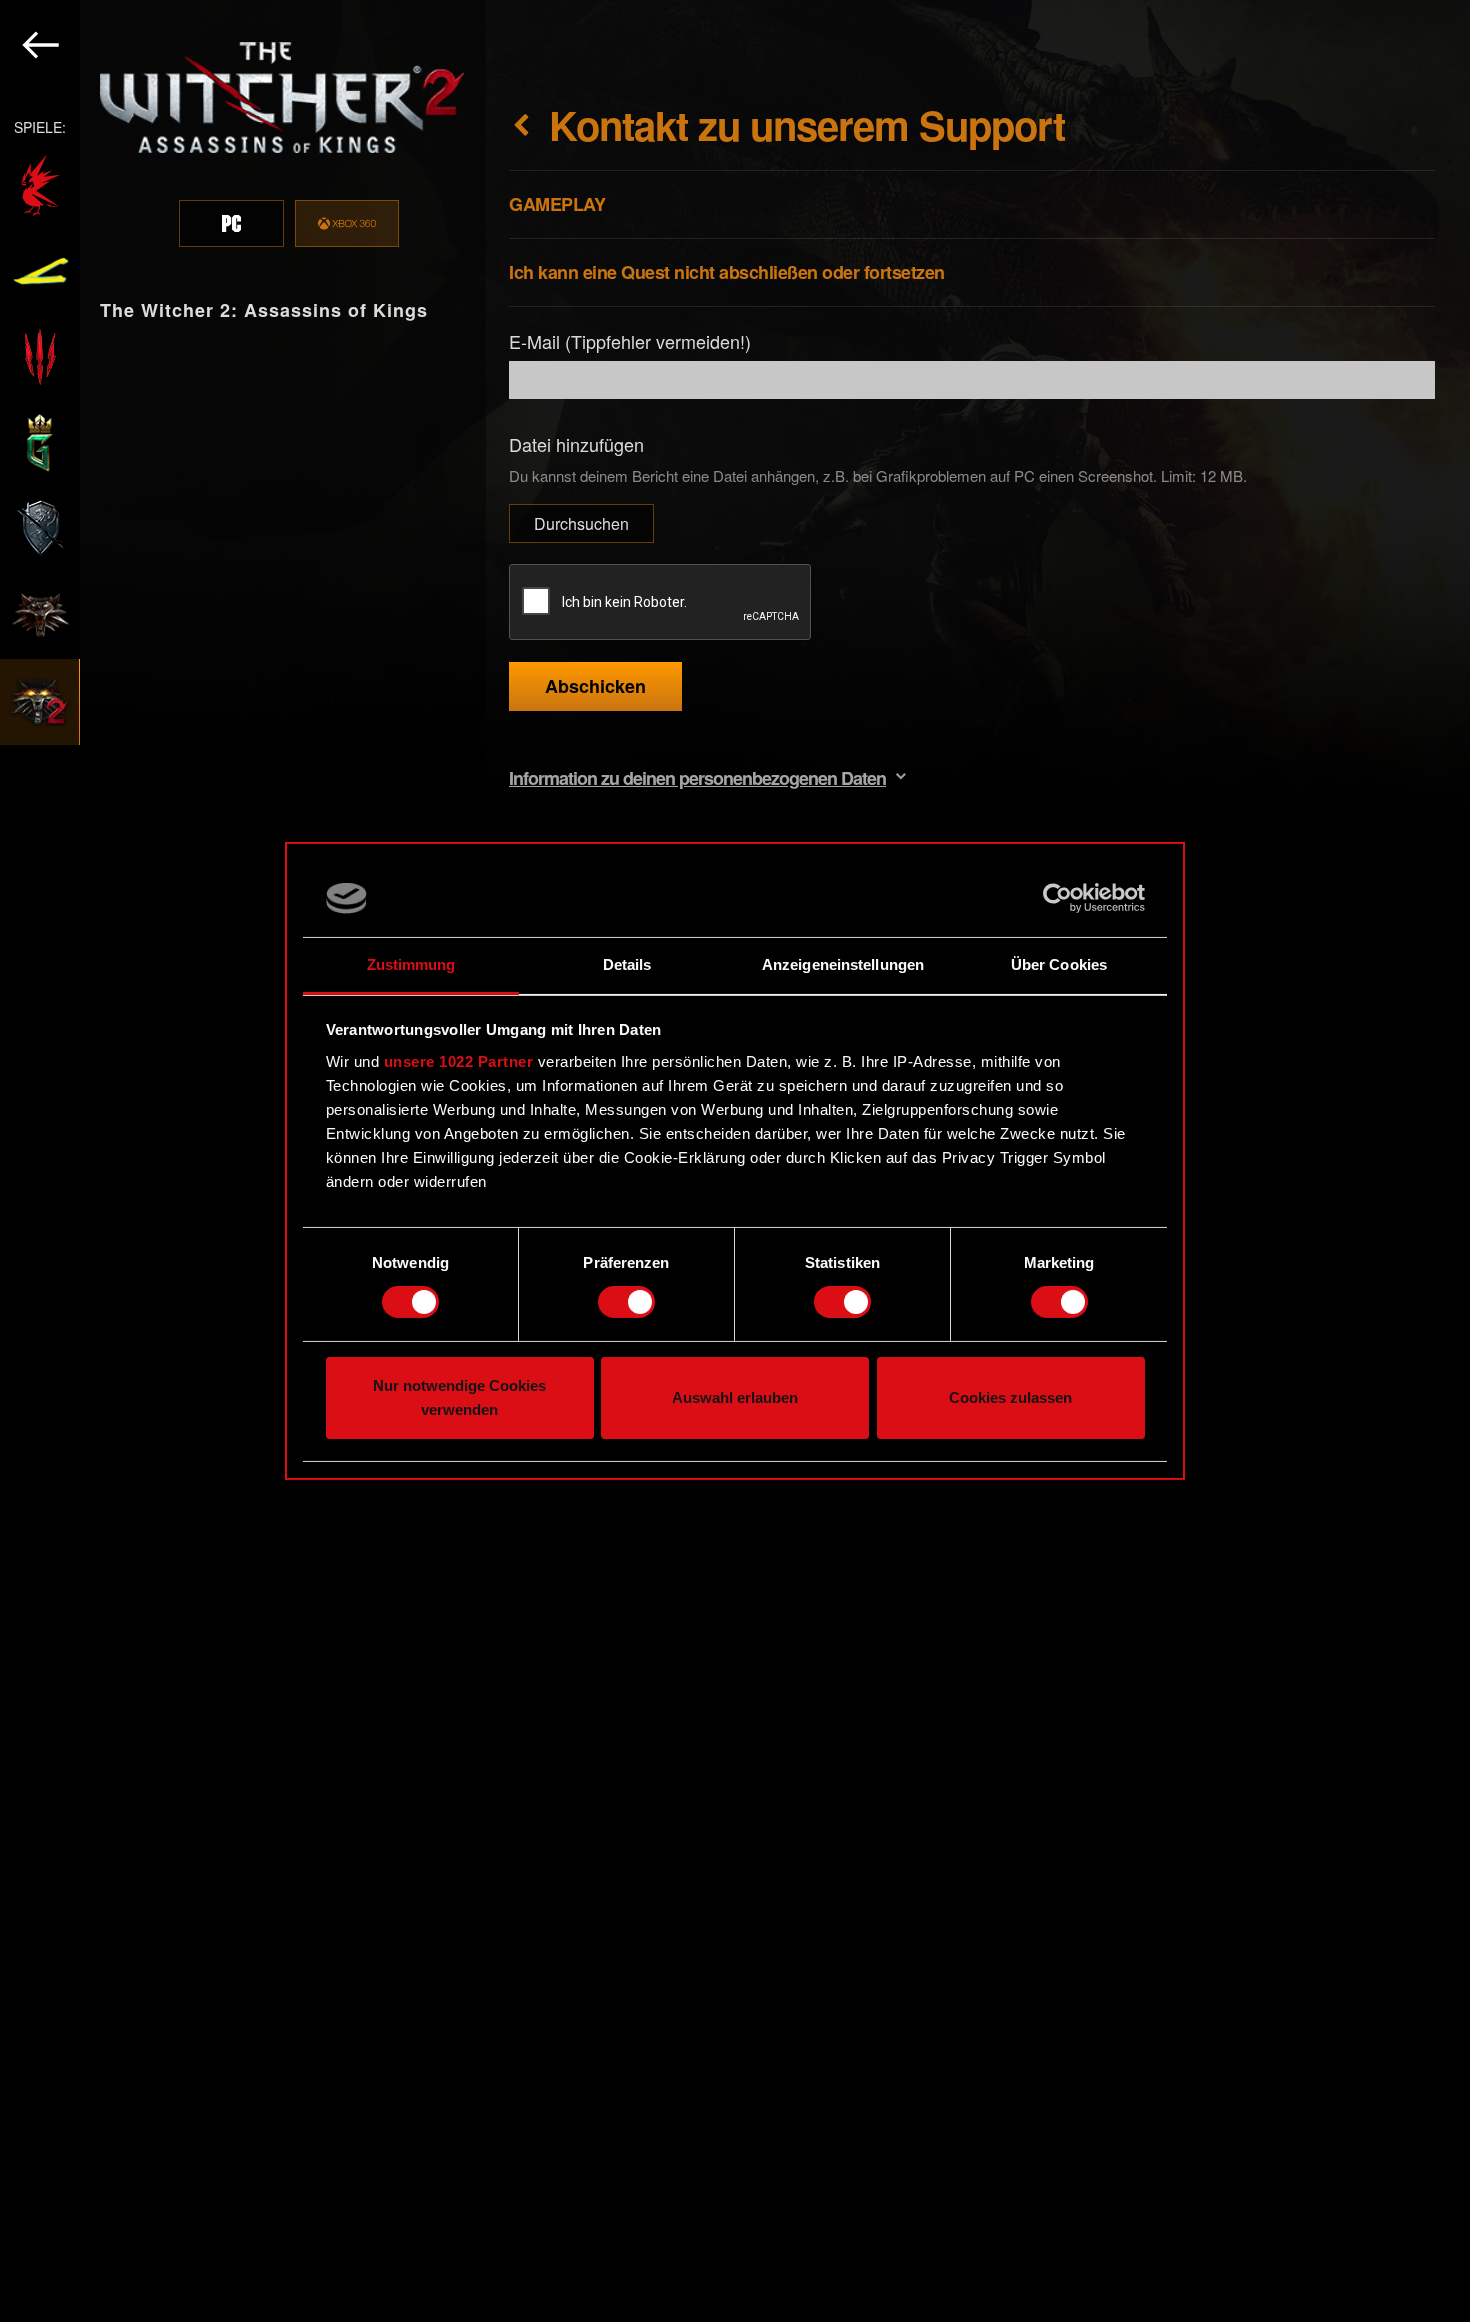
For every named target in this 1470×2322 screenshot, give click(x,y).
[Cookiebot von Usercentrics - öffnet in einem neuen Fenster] (1057, 898)
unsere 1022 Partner (459, 1061)
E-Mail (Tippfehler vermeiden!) (630, 341)
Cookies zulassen (1010, 1397)
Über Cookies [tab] (1059, 964)
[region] (243, 1161)
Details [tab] (627, 964)
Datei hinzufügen (576, 444)
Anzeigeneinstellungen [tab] (843, 964)
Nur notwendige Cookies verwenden (459, 1397)
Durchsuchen (581, 523)
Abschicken (595, 686)
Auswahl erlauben (735, 1397)
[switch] (626, 1302)
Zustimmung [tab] (411, 964)
